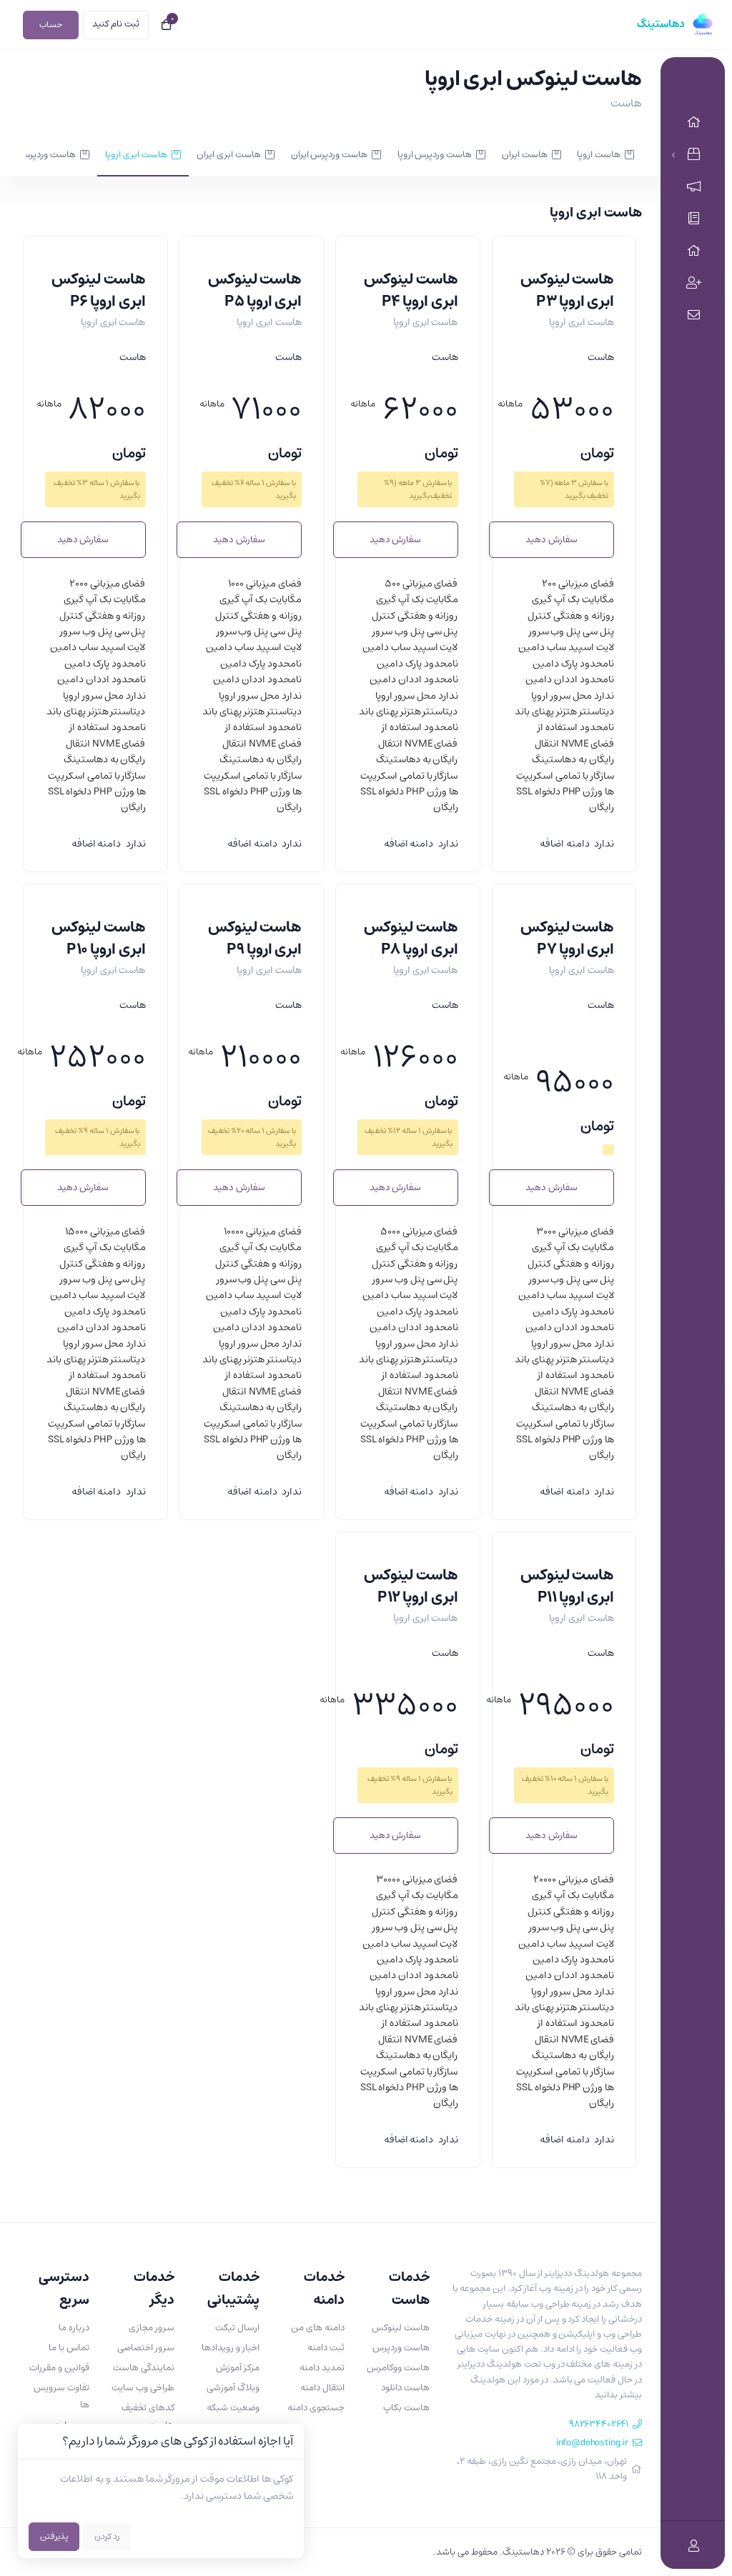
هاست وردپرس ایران (330, 155)
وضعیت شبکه (233, 2408)
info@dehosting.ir (592, 2443)
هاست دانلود (405, 2388)
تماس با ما (69, 2348)
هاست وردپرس (401, 2348)
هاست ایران (525, 155)
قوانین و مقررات (59, 2368)
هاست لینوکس (401, 2328)
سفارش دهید (551, 540)
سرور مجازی (152, 2328)
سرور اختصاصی (146, 2348)
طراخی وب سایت (143, 2388)
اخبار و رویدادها (231, 2348)
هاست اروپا (599, 155)
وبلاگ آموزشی (233, 2388)
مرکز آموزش (238, 2368)
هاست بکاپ (406, 2408)
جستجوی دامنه (316, 2408)
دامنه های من (318, 2328)
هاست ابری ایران (229, 155)
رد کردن (107, 2536)
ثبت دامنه (326, 2348)
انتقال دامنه (322, 2388)
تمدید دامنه (322, 2368)
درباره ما (74, 2328)
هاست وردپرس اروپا (435, 155)
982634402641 (599, 2424)
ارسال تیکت (237, 2328)
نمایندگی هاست (144, 2368)
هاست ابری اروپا (136, 155)
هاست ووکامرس (398, 2368)
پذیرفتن (54, 2536)
